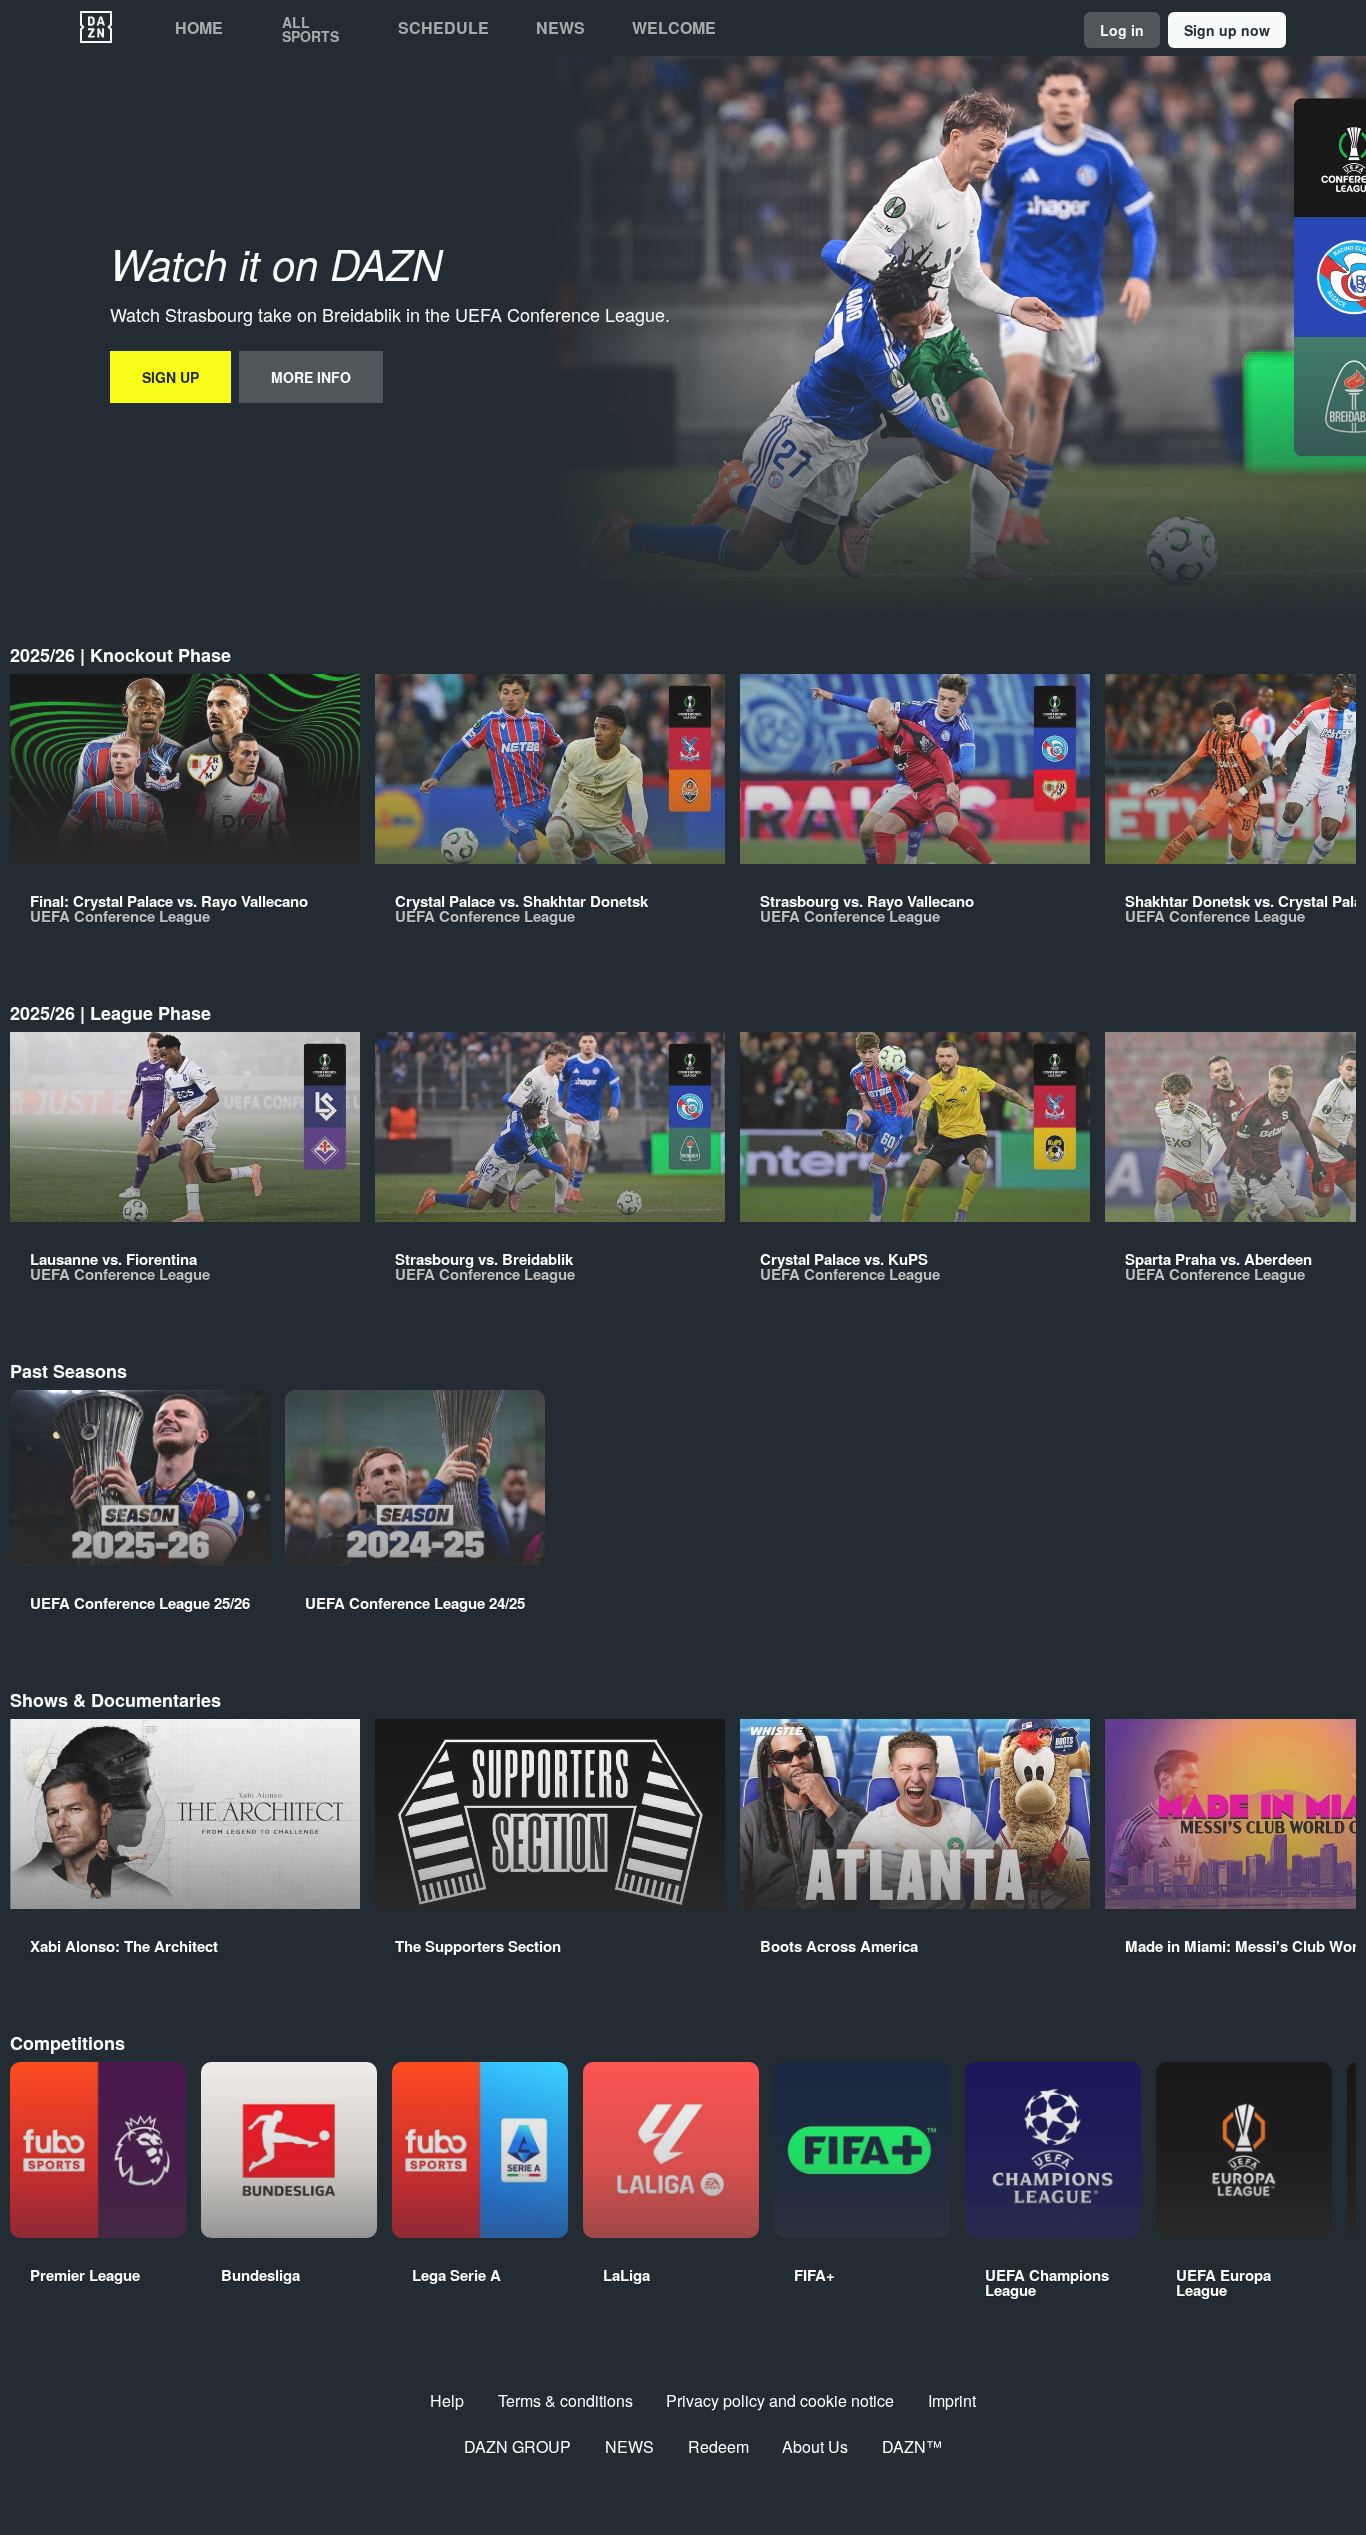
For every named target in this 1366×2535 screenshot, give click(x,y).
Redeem (718, 2446)
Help (447, 2400)
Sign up (170, 377)
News (560, 28)
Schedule (443, 28)
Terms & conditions (565, 2400)
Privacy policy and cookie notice (780, 2400)
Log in (1122, 30)
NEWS (629, 2446)
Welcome (674, 28)
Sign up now (1227, 30)
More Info (311, 377)
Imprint (952, 2400)
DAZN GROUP (517, 2446)
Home (199, 28)
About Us (815, 2446)
